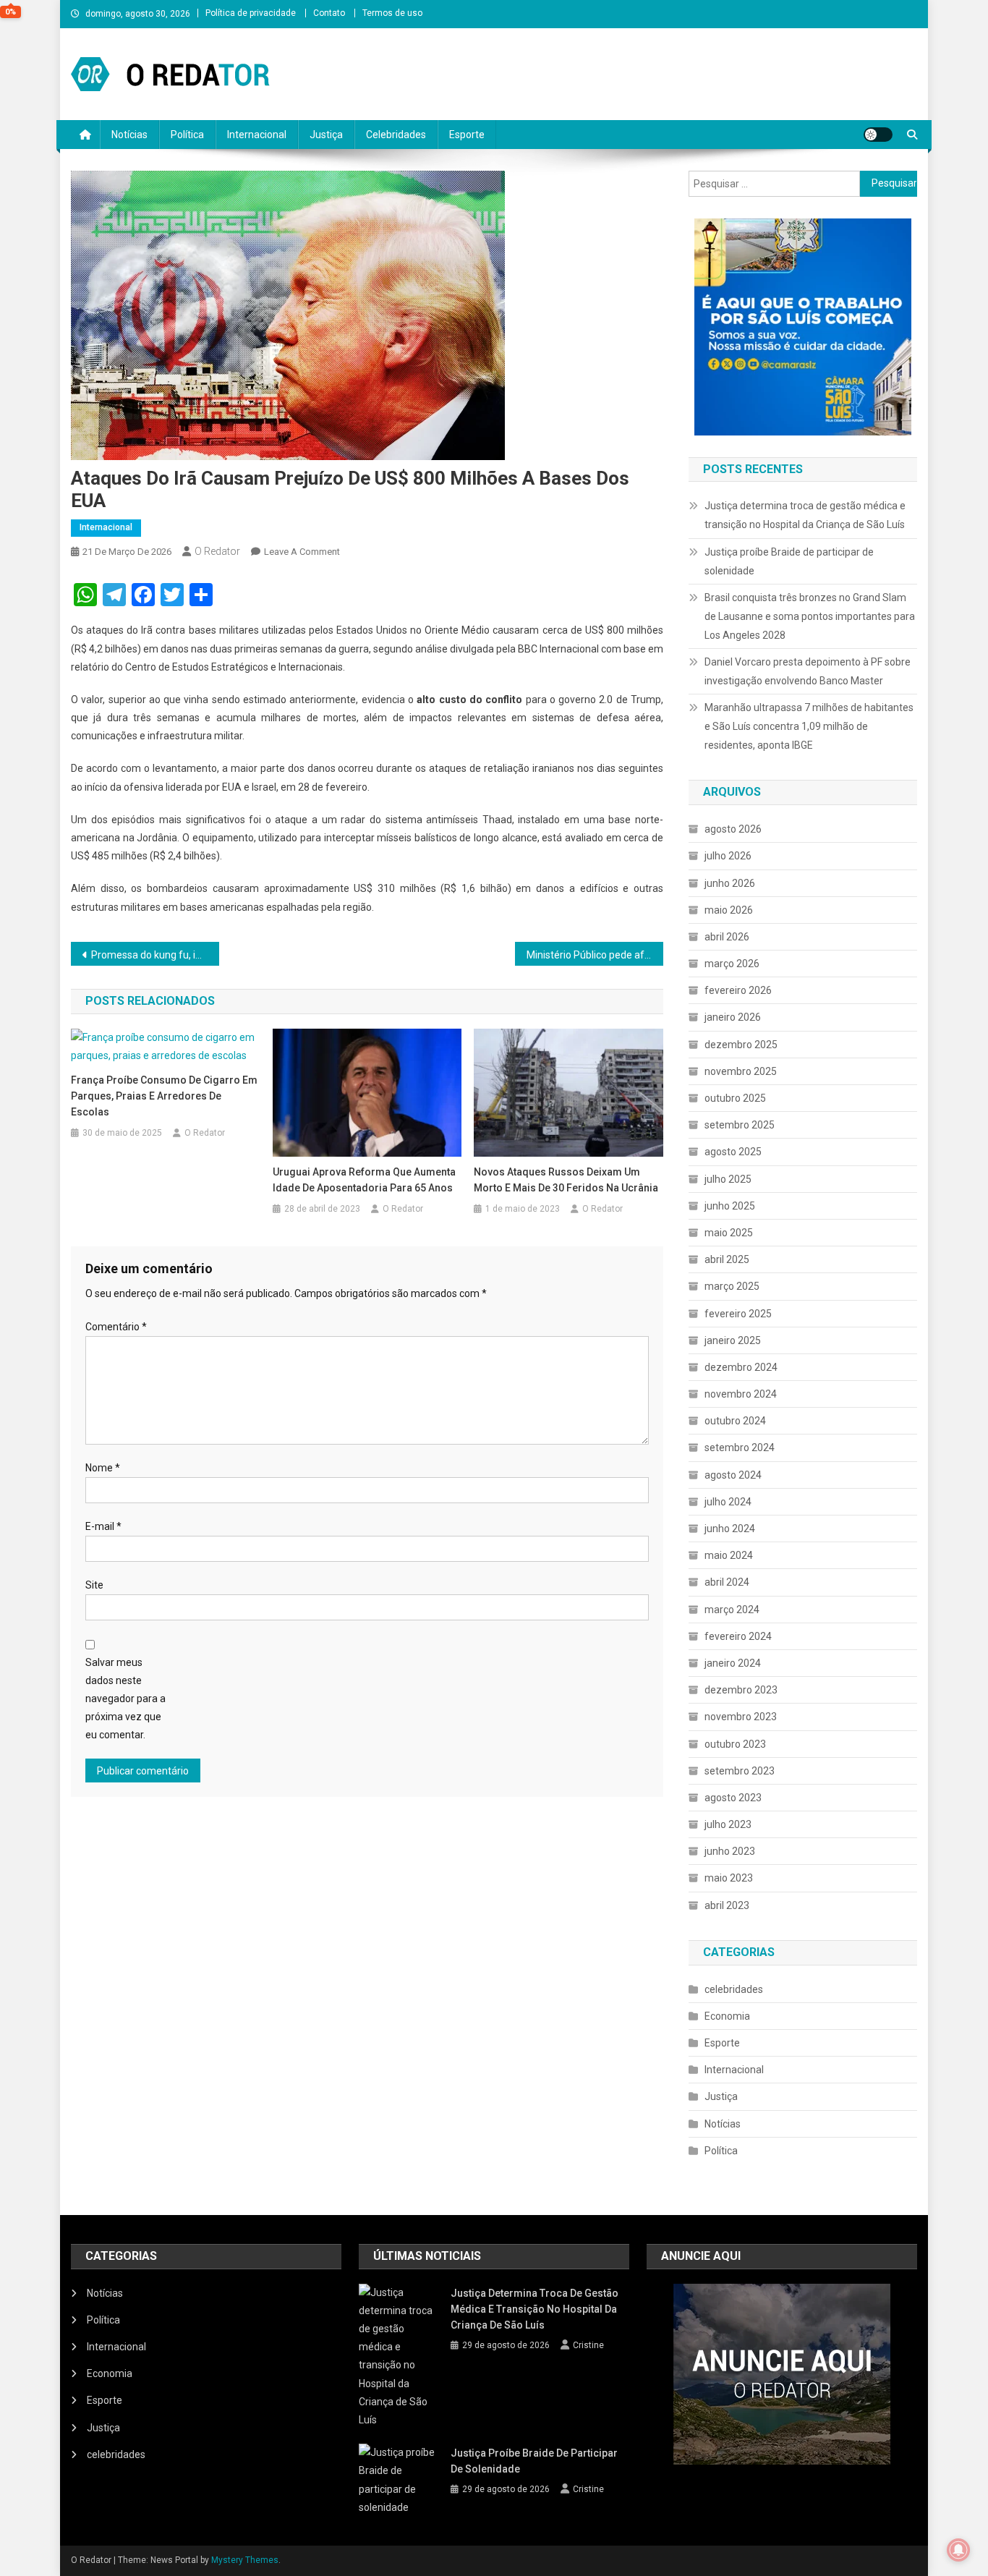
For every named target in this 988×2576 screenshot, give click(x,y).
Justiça (326, 135)
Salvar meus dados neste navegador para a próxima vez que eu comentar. (125, 1699)
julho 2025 (728, 1179)
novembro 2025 (741, 1071)
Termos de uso (392, 13)
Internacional (257, 135)
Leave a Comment (302, 552)
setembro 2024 (740, 1448)
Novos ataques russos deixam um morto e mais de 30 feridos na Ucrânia (566, 1180)
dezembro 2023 (741, 1690)
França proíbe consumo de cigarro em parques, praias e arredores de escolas (164, 1096)
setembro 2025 (740, 1125)
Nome (103, 1468)
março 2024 (732, 1610)
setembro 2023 (740, 1771)
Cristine (588, 2345)
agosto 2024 (733, 1475)
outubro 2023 (735, 1744)
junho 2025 (730, 1206)
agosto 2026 (733, 829)
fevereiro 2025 (738, 1314)
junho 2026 (730, 883)
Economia (727, 2016)
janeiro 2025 (733, 1340)
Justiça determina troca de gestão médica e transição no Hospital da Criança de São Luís (805, 515)
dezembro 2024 (741, 1367)
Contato (329, 13)
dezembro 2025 (741, 1045)
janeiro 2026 (733, 1017)
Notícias (129, 135)
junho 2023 (730, 1851)
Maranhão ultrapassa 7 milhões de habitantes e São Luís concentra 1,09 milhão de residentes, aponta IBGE (809, 726)
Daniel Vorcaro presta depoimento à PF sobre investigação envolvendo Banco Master (808, 671)
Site (94, 1585)
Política (187, 135)
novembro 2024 (741, 1394)
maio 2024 (729, 1555)
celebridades (734, 1989)
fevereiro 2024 (738, 1636)
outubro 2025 (735, 1098)
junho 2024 (730, 1529)
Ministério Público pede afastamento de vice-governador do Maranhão (595, 955)
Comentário (116, 1327)
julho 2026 (728, 856)
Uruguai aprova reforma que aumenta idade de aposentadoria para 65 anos (364, 1180)
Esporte (467, 135)
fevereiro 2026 (738, 990)
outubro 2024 (735, 1421)
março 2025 (732, 1286)
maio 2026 (729, 910)
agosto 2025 (733, 1152)
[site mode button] (878, 135)
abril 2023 (727, 1905)
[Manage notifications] (958, 2550)
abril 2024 (727, 1582)
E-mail (103, 1526)
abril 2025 (727, 1259)
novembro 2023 (741, 1717)
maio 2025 (729, 1233)
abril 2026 (727, 937)
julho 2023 (728, 1824)
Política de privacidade (251, 13)
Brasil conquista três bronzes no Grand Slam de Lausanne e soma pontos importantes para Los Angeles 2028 (810, 616)
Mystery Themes (245, 2560)
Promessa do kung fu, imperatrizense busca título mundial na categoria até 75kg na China (155, 955)
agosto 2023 (733, 1798)
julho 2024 (728, 1502)
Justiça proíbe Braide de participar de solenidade (789, 561)
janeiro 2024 (733, 1663)
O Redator (217, 551)
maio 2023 (729, 1878)
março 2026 (732, 964)
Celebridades (396, 135)
